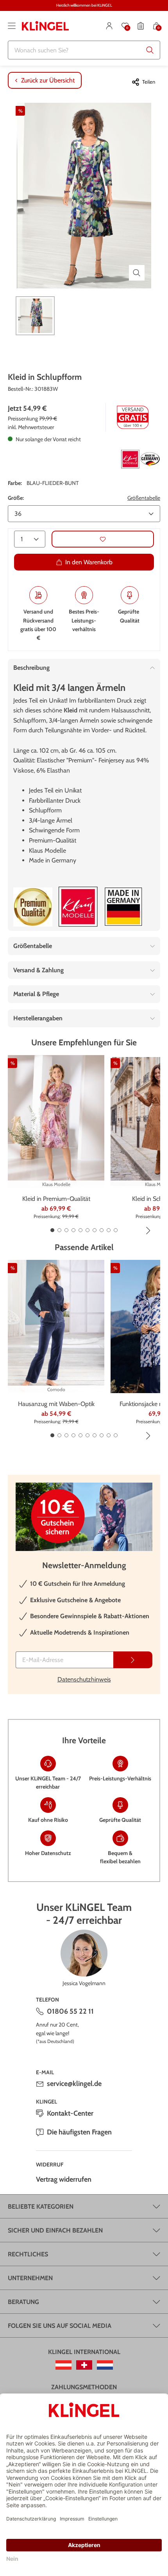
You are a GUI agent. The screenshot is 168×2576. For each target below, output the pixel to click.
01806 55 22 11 (70, 2011)
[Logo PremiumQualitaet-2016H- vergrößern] (33, 907)
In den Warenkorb (89, 562)
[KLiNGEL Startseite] (45, 26)
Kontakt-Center (70, 2113)
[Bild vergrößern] (137, 273)
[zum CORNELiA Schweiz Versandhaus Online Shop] (84, 2365)
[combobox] (84, 50)
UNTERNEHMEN (30, 2278)
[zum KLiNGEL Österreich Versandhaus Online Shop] (63, 2365)
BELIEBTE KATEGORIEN (41, 2207)
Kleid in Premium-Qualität (56, 1199)
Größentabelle (144, 498)
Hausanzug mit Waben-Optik (56, 1404)
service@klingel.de (74, 2084)
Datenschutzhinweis (84, 1679)
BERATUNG (23, 2302)
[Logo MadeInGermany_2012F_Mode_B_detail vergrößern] (123, 907)
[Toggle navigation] (12, 26)
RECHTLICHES (28, 2254)
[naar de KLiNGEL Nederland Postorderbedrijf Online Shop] (105, 2365)
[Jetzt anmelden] (133, 1660)
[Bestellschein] (141, 26)
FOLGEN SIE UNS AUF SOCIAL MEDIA (60, 2326)
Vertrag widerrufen (64, 2179)
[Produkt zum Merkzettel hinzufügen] (103, 539)
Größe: (16, 498)
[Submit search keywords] (150, 50)
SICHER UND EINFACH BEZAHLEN (55, 2230)
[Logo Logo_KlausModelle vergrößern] (78, 907)
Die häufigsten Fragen (79, 2132)
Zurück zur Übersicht (48, 80)
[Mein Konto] (109, 26)
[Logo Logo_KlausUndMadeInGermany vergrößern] (141, 459)
